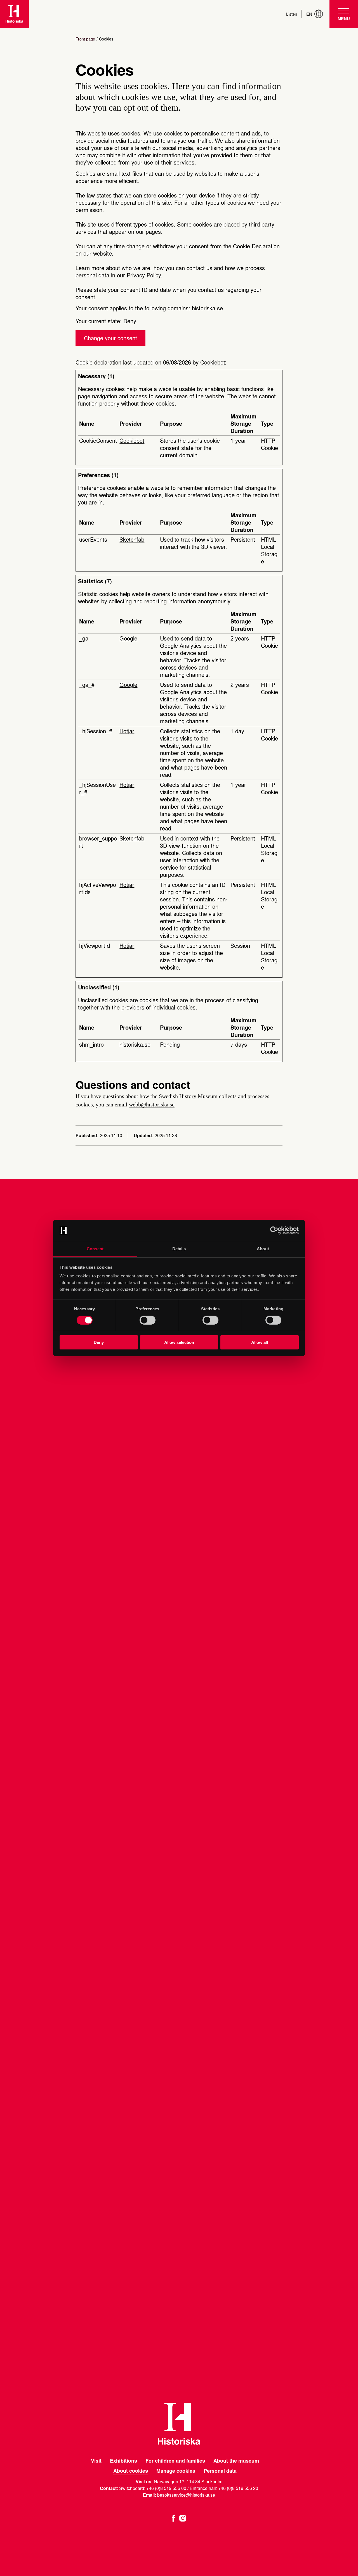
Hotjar (127, 731)
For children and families (175, 2461)
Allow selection (179, 1343)
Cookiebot (213, 362)
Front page (85, 39)
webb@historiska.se (152, 1104)
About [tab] (263, 1249)
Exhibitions (123, 2461)
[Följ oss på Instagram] (183, 2517)
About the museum (236, 2461)
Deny (99, 1343)
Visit (96, 2461)
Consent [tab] (95, 1249)
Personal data (220, 2471)
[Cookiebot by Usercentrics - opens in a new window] (274, 1230)
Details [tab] (179, 1249)
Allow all (260, 1343)
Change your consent (110, 338)
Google (128, 638)
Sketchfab (132, 539)
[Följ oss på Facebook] (173, 2517)
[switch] (148, 1320)
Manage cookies (176, 2471)
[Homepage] (14, 14)
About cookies (131, 2471)
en (309, 14)
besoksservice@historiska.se (186, 2495)
